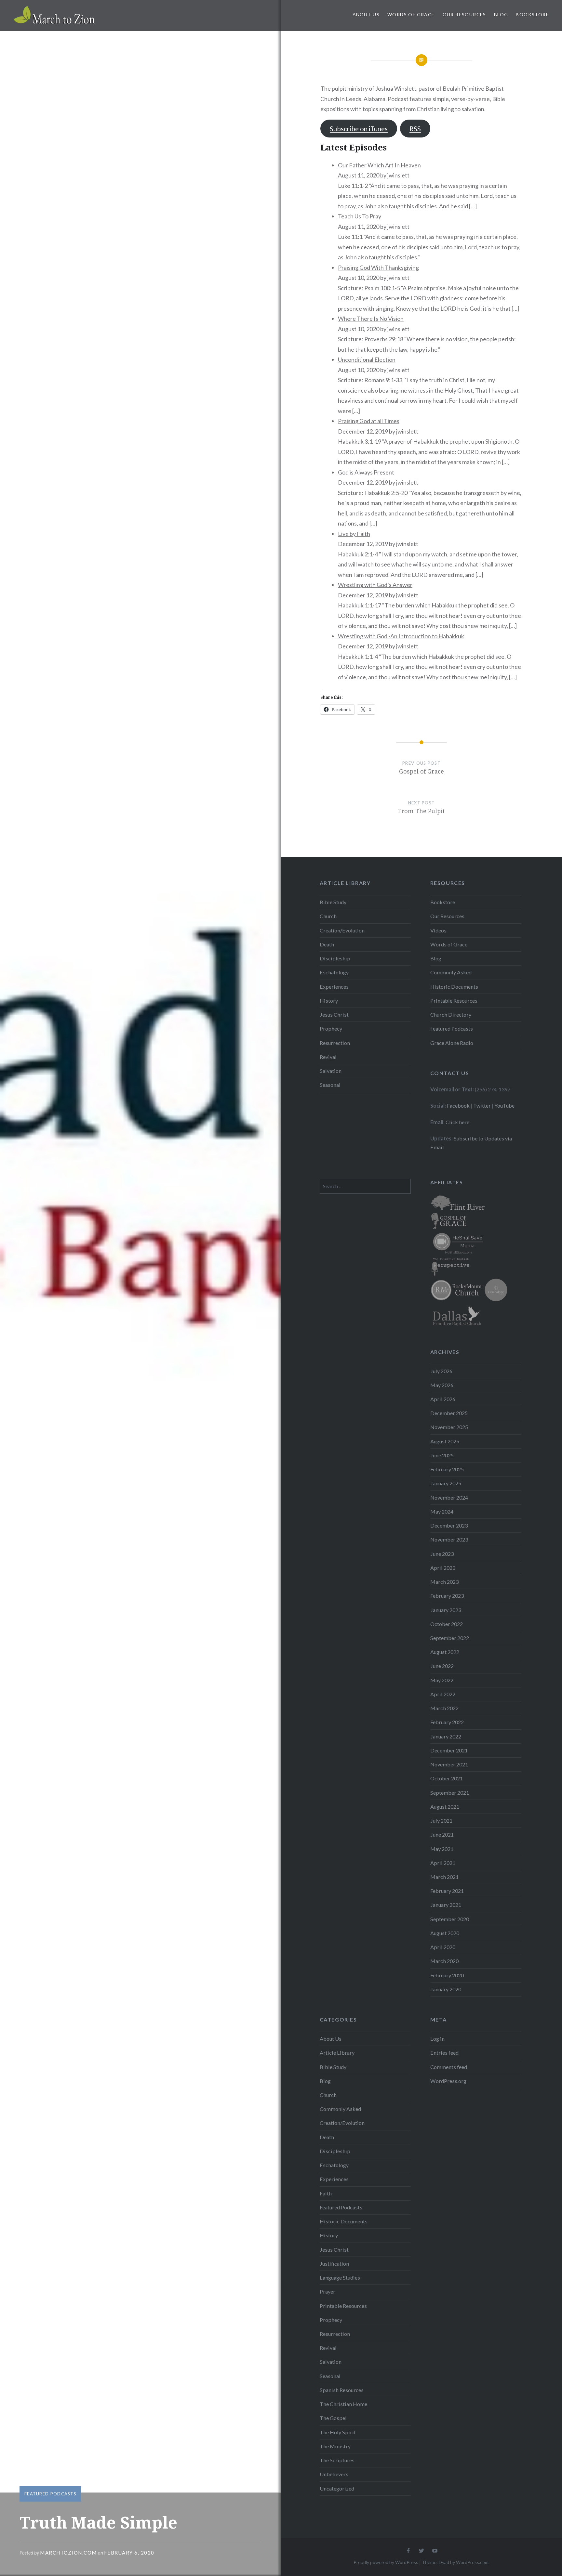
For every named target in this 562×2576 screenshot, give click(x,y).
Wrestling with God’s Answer (375, 585)
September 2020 (450, 1919)
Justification (334, 2264)
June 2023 (442, 1554)
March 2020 (444, 1961)
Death (327, 944)
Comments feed (449, 2067)
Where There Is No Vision (371, 319)
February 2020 (447, 1975)
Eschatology (334, 972)
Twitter (482, 1106)
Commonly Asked (451, 972)
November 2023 (449, 1539)
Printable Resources (454, 1001)
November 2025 (449, 1427)
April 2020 (443, 1947)
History (329, 1001)
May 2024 (442, 1511)
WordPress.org (448, 2081)
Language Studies (340, 2277)
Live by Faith (354, 534)
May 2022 (442, 1680)
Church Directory (451, 1015)
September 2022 (450, 1638)
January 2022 (446, 1736)
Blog (501, 14)
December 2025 (449, 1413)
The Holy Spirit (338, 2432)
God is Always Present (366, 472)
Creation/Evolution (342, 930)
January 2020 (446, 1989)
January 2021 (446, 1905)
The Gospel (333, 2418)
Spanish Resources (342, 2390)
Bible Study (333, 902)
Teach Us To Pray (360, 216)
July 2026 (441, 1371)
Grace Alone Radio (452, 1043)
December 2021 (449, 1750)
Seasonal (330, 1085)
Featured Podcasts (50, 2494)
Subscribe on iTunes (359, 129)
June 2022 (442, 1666)
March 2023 (444, 1582)
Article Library (337, 2053)
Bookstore (532, 14)
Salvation (331, 1071)
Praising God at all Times (369, 421)
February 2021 (447, 1891)
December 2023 (449, 1525)
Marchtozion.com (68, 2553)
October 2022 (447, 1624)
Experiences (334, 987)
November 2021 (449, 1764)
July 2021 (441, 1821)
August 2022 (445, 1652)
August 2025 (445, 1441)
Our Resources (464, 14)
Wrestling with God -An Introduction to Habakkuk (401, 636)
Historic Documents (454, 987)
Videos (438, 930)
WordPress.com (472, 2562)
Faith (326, 2193)
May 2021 (442, 1849)
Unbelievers (334, 2474)
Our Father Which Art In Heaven (379, 165)
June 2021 (442, 1834)
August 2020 (445, 1933)
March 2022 (444, 1708)
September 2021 (450, 1793)
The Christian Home (343, 2404)
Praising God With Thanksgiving (378, 267)
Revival (328, 1057)
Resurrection (335, 1043)
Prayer (328, 2291)
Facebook (458, 1106)
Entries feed (444, 2053)
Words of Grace (411, 14)
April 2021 (443, 1863)
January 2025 (446, 1483)
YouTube (504, 1106)
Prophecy (331, 1028)
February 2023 (447, 1596)
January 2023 (446, 1610)
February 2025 (447, 1469)
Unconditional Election (367, 359)
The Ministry (335, 2446)
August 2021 (445, 1807)
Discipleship (335, 958)
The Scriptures (337, 2460)
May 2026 (442, 1385)
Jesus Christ (334, 1015)
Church (328, 916)
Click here (457, 1122)
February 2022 (447, 1722)
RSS (415, 129)
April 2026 (443, 1399)
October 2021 (447, 1778)
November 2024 (449, 1497)
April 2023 (443, 1568)
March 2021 (444, 1877)
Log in (437, 2039)
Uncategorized (337, 2488)
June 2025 (442, 1455)
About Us (366, 14)
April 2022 (443, 1694)
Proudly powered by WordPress (386, 2562)
